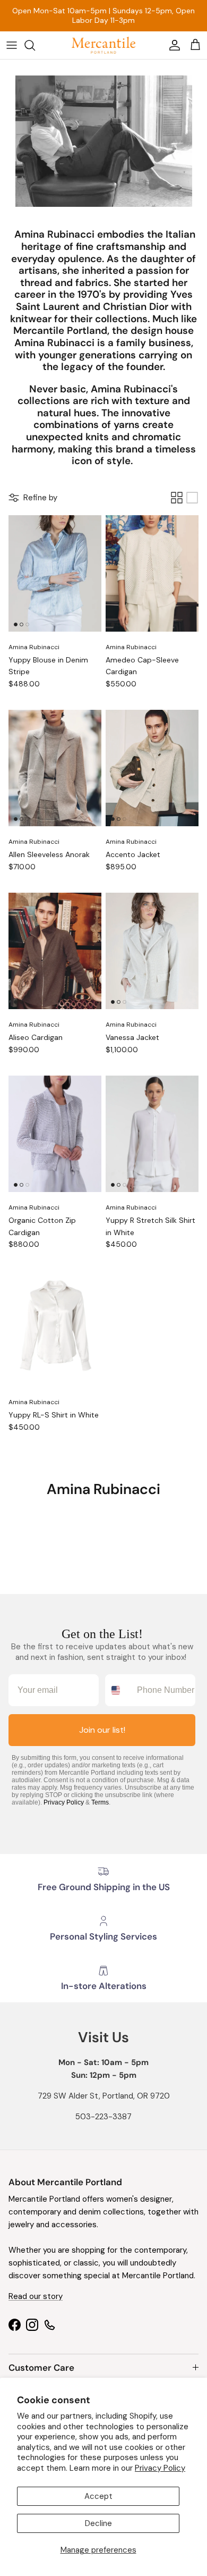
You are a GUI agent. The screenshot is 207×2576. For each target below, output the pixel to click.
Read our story (36, 2296)
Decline (98, 2523)
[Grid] (177, 498)
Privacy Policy (160, 2468)
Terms (100, 1802)
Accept (98, 2496)
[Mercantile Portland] (103, 45)
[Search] (35, 45)
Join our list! (102, 1730)
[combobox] (119, 1690)
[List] (192, 498)
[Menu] (12, 45)
